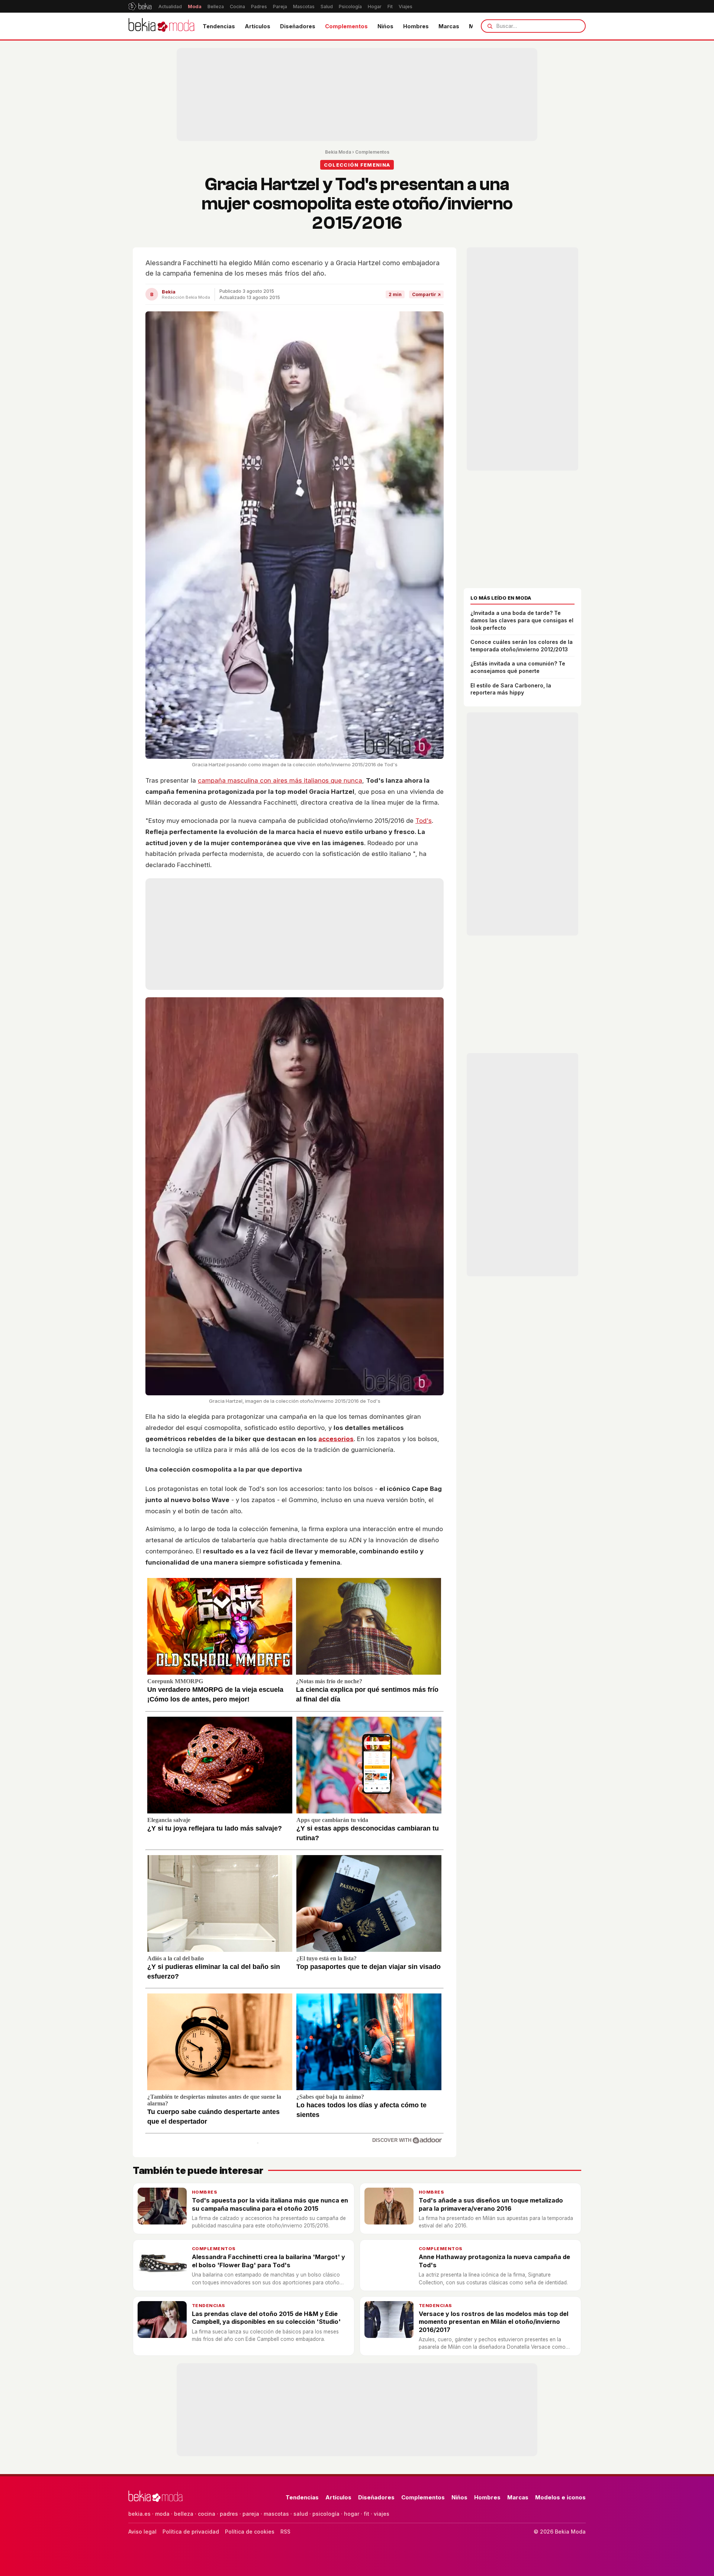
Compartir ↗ (426, 294)
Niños (385, 26)
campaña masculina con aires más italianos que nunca (280, 780)
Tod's (424, 821)
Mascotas (304, 7)
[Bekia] (140, 6)
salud (301, 2514)
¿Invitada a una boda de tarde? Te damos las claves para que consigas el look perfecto (522, 620)
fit (366, 2514)
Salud (327, 7)
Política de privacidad (191, 2532)
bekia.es (139, 2514)
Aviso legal (142, 2532)
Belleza (216, 7)
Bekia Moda (338, 152)
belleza (184, 2514)
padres (229, 2514)
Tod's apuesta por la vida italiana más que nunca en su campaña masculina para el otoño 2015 (270, 2204)
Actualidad (170, 7)
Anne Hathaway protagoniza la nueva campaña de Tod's (494, 2261)
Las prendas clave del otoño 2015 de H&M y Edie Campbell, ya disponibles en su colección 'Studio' (266, 2318)
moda (162, 2514)
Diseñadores (298, 26)
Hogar (375, 7)
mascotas (276, 2514)
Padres (259, 7)
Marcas (449, 26)
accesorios (336, 1439)
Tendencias (219, 26)
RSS (285, 2532)
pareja (251, 2514)
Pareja (280, 7)
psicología (326, 2514)
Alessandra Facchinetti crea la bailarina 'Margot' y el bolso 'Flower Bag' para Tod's (268, 2261)
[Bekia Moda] (161, 26)
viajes (382, 2514)
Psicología (350, 7)
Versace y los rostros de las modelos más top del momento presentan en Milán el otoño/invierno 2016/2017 (493, 2322)
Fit (390, 7)
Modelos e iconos (560, 2497)
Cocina (237, 7)
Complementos (346, 26)
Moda (195, 7)
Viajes (406, 7)
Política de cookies (250, 2532)
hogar (352, 2514)
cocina (207, 2514)
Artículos (258, 26)
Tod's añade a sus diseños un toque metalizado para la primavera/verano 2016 (491, 2204)
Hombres (416, 26)
